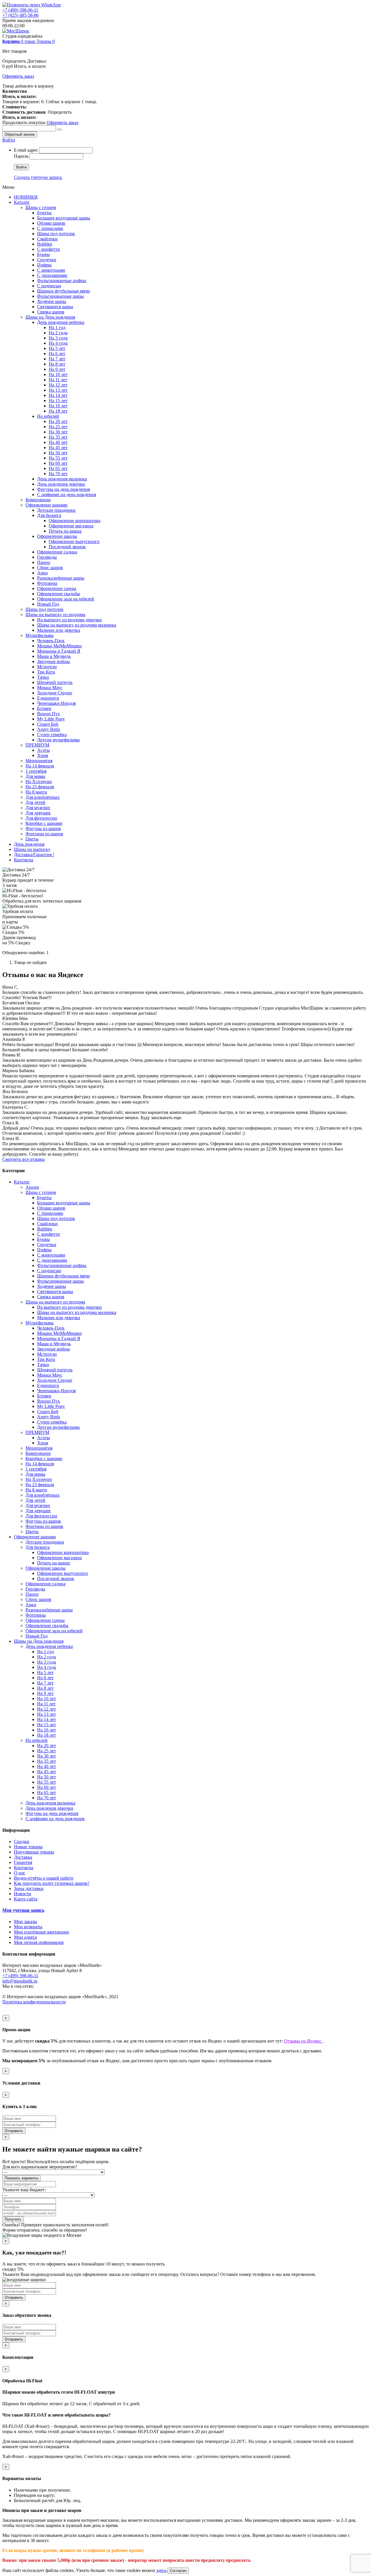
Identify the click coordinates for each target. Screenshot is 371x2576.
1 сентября (36, 771)
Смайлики (47, 239)
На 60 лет (58, 463)
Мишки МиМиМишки (59, 646)
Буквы (43, 254)
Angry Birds (49, 729)
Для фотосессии (41, 818)
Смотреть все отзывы (23, 1159)
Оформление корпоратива (74, 521)
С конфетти (49, 249)
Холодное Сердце (55, 693)
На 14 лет (58, 395)
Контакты (24, 860)
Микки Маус (50, 688)
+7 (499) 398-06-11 (20, 10)
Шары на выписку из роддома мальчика (77, 625)
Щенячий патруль (55, 682)
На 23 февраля (40, 787)
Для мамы (35, 776)
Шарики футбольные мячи (63, 291)
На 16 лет (58, 406)
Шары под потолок (56, 234)
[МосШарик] (16, 31)
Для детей (35, 802)
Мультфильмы (40, 635)
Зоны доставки (29, 1888)
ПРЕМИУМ (37, 745)
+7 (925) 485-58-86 (20, 15)
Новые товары (28, 1847)
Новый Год (48, 604)
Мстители (47, 667)
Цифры (44, 265)
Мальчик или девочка (59, 630)
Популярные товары (34, 1852)
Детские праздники (56, 510)
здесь (161, 2570)
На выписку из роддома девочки (69, 620)
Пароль (21, 156)
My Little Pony (51, 719)
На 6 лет (57, 354)
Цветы (32, 839)
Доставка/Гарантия (34, 855)
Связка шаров (51, 312)
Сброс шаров (50, 568)
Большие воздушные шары (64, 218)
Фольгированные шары (60, 296)
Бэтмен (44, 708)
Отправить (14, 2131)
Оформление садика (57, 552)
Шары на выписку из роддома (55, 614)
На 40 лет (58, 442)
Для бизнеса (49, 515)
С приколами (50, 228)
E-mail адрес (26, 150)
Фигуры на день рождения (63, 489)
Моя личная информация (39, 1942)
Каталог (22, 202)
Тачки (43, 677)
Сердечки (47, 260)
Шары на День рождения (50, 317)
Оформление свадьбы (59, 594)
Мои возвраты (28, 1927)
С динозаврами (52, 275)
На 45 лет (58, 448)
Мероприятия (39, 761)
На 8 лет (57, 364)
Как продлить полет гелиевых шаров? (52, 1883)
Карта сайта (26, 1899)
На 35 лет (58, 437)
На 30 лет (58, 432)
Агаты (43, 750)
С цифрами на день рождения (67, 494)
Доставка (23, 1857)
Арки (42, 573)
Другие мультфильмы (58, 740)
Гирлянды (47, 557)
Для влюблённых (43, 797)
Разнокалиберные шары (61, 578)
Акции (32, 1187)
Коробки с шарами (44, 823)
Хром (43, 755)
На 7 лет (57, 359)
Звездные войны (53, 661)
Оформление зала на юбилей (66, 599)
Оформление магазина (71, 526)
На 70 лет (58, 474)
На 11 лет (58, 380)
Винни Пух (49, 714)
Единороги (48, 698)
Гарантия (23, 1862)
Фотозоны (47, 583)
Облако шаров (51, 223)
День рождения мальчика (62, 479)
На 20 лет (58, 421)
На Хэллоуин (39, 781)
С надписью (49, 286)
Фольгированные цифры (62, 281)
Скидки (22, 1841)
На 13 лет (58, 390)
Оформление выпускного (74, 541)
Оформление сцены (57, 588)
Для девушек (38, 813)
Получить (13, 2219)
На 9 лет (57, 369)
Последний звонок (67, 547)
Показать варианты (21, 2178)
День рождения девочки (61, 484)
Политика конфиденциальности (34, 2002)
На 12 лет (58, 385)
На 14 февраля (40, 766)
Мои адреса (25, 1937)
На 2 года (58, 333)
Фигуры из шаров (43, 828)
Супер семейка (52, 735)
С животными (51, 270)
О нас (20, 1873)
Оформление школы (57, 536)
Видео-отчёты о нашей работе (44, 1878)
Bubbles (45, 244)
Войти (9, 140)
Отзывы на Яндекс (303, 2041)
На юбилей (48, 416)
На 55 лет (58, 458)
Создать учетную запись (38, 177)
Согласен (178, 2571)
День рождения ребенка (61, 322)
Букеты (44, 213)
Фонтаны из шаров (44, 834)
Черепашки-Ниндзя (56, 703)
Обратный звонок (20, 134)
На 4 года (58, 343)
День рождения (29, 844)
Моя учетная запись (23, 1910)
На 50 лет (58, 453)
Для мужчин (38, 808)
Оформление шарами (47, 505)
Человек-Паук (51, 641)
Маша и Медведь (54, 656)
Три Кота (46, 672)
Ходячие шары (52, 301)
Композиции (38, 500)
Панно (44, 562)
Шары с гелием (41, 207)
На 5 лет (57, 348)
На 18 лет (58, 411)
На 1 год (57, 327)
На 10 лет (58, 374)
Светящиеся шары (55, 307)
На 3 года (58, 338)
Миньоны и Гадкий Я (59, 651)
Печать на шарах (65, 531)
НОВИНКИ (26, 197)
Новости (22, 1894)
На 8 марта (36, 792)
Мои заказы (26, 1921)
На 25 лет (58, 427)
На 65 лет (58, 468)
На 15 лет (58, 401)
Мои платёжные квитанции (41, 1932)
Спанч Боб (48, 724)
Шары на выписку (32, 849)
